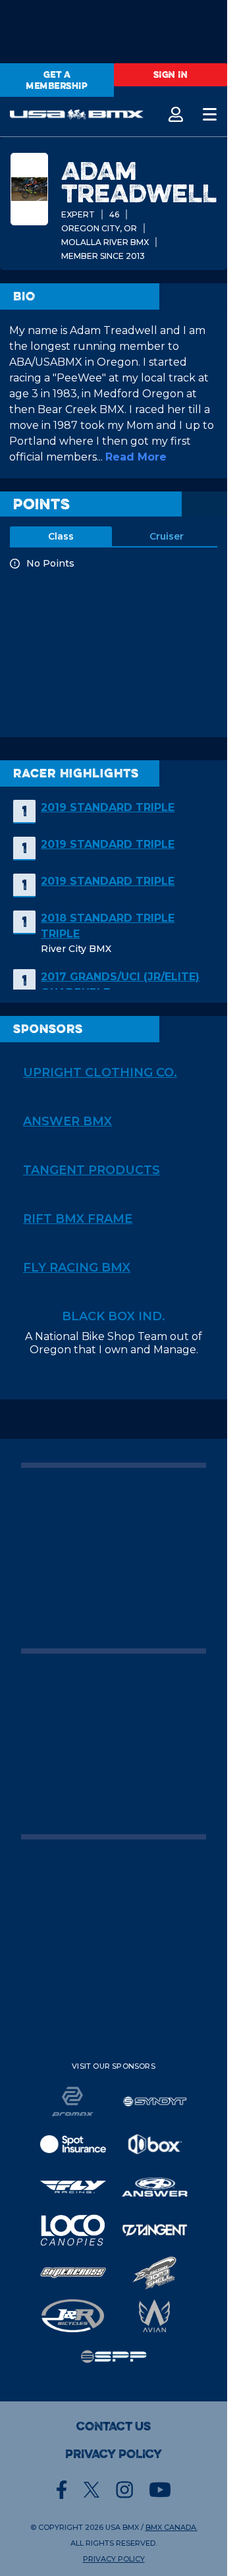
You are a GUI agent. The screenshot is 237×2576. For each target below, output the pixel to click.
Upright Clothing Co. (100, 1073)
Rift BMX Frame (78, 1219)
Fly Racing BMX (77, 1268)
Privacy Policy (114, 2454)
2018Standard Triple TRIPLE (108, 926)
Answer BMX (67, 1121)
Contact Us (114, 2426)
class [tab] (61, 536)
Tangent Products (92, 1170)
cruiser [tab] (167, 536)
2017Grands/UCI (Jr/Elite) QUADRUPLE (120, 985)
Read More (136, 457)
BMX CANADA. (171, 2527)
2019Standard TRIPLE (108, 807)
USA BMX (122, 2527)
